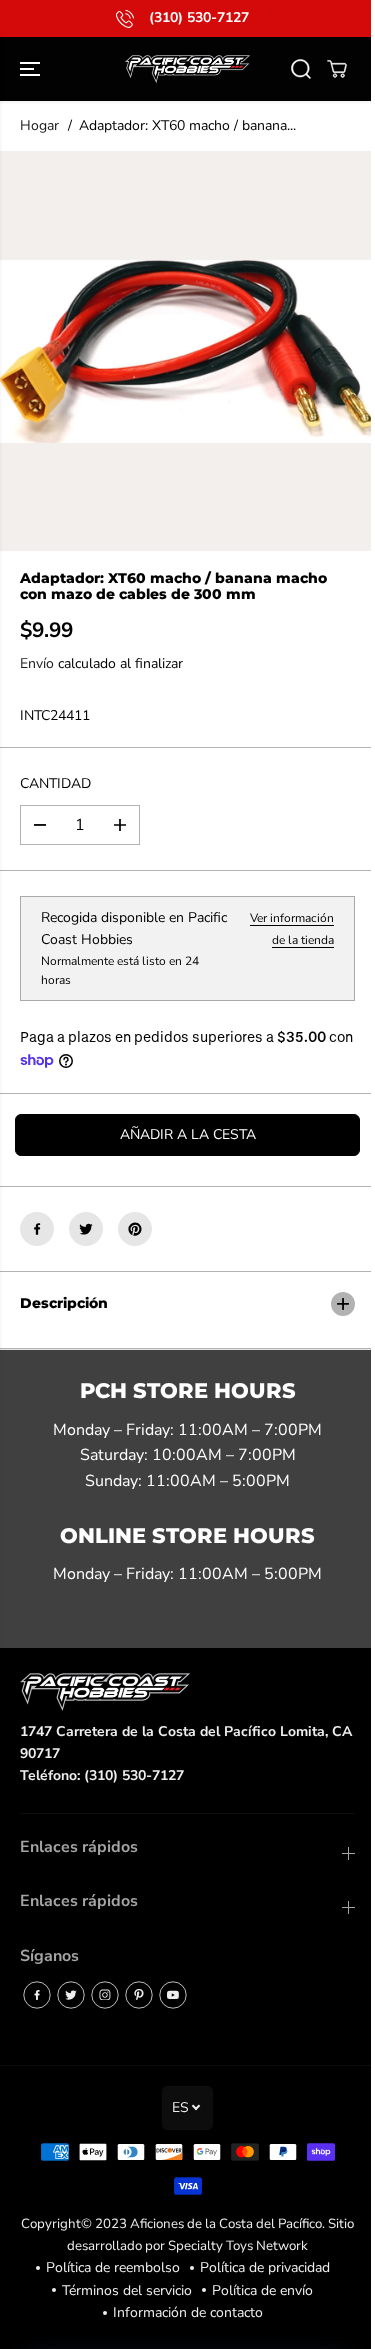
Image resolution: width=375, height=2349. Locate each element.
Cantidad (55, 783)
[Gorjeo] (86, 1229)
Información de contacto (183, 2312)
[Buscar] (301, 69)
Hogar (39, 125)
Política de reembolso (108, 2267)
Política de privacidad (260, 2267)
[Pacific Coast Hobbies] (187, 69)
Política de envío (257, 2290)
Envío (37, 663)
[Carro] (337, 69)
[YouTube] (173, 1995)
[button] (32, 69)
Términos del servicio (122, 2290)
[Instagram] (105, 1995)
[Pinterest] (135, 1229)
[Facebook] (37, 1229)
